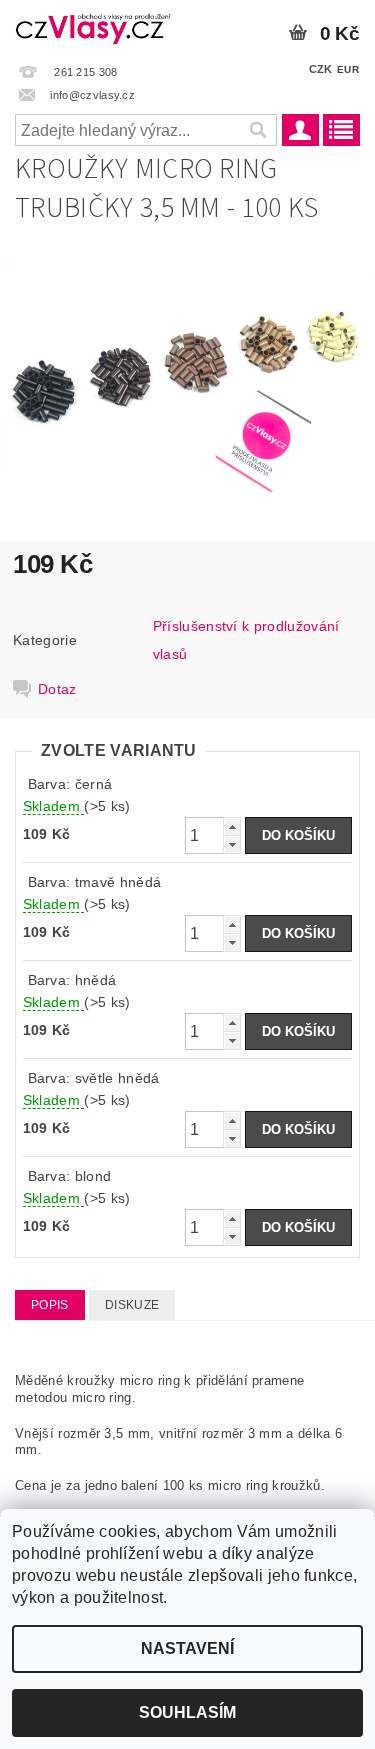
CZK (321, 69)
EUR (348, 69)
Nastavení (187, 1648)
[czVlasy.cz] (94, 26)
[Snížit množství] (232, 844)
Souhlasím (187, 1712)
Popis (50, 1305)
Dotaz (57, 689)
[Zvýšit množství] (232, 826)
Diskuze (132, 1305)
